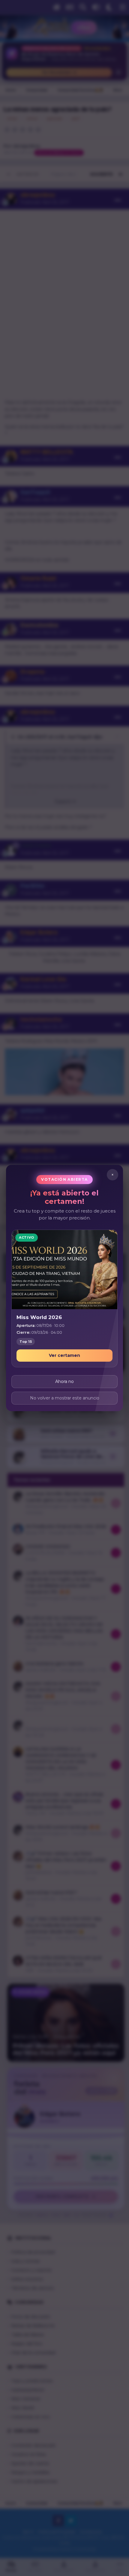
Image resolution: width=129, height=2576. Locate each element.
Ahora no (64, 1381)
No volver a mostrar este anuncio (65, 1398)
